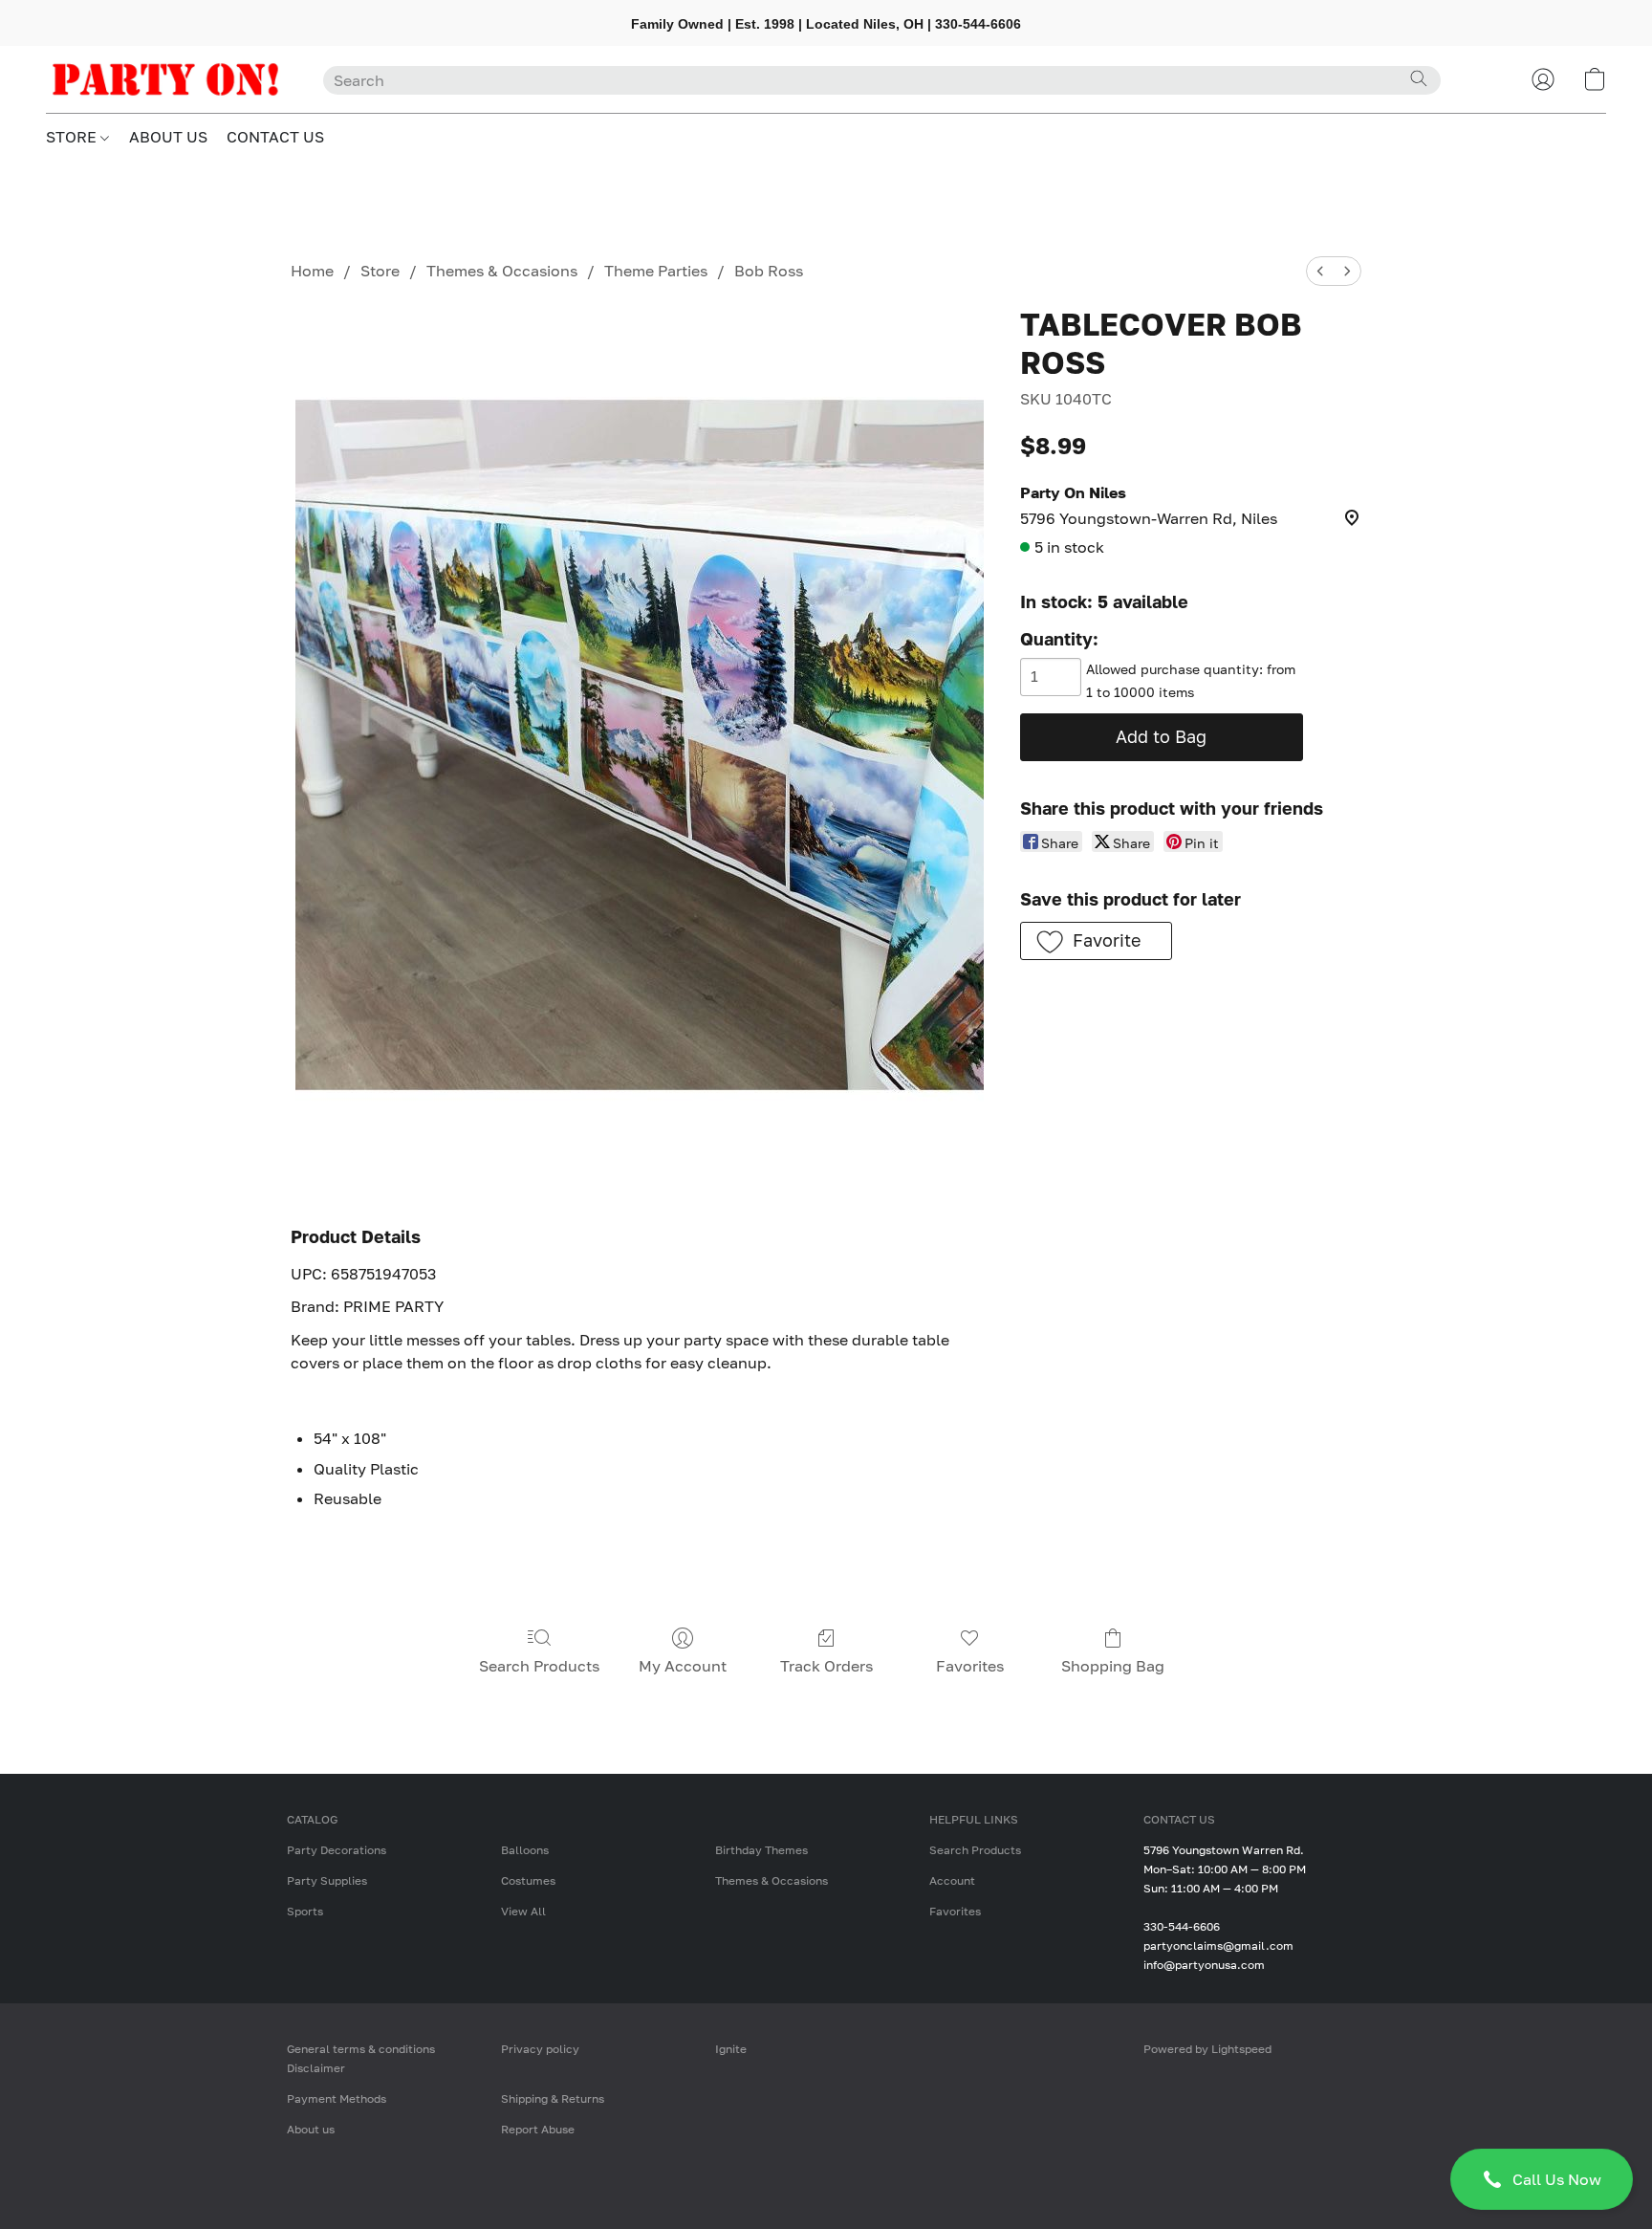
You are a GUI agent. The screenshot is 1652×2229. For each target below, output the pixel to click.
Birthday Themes (761, 1850)
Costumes (528, 1880)
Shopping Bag (1113, 1666)
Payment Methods (337, 2098)
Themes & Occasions (502, 271)
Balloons (525, 1850)
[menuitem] (1320, 271)
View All (523, 1911)
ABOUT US (168, 137)
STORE (73, 137)
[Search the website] (1419, 78)
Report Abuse (538, 2129)
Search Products (539, 1666)
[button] (1542, 2179)
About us (311, 2129)
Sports (305, 1911)
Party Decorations (337, 1850)
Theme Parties (656, 271)
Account (952, 1880)
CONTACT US (275, 137)
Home (312, 271)
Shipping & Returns (553, 2098)
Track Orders (826, 1666)
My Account (683, 1666)
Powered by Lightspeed (1207, 2049)
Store (380, 271)
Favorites (970, 1666)
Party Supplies (327, 1880)
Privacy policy (540, 2049)
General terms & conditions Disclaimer (361, 2058)
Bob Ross (769, 271)
